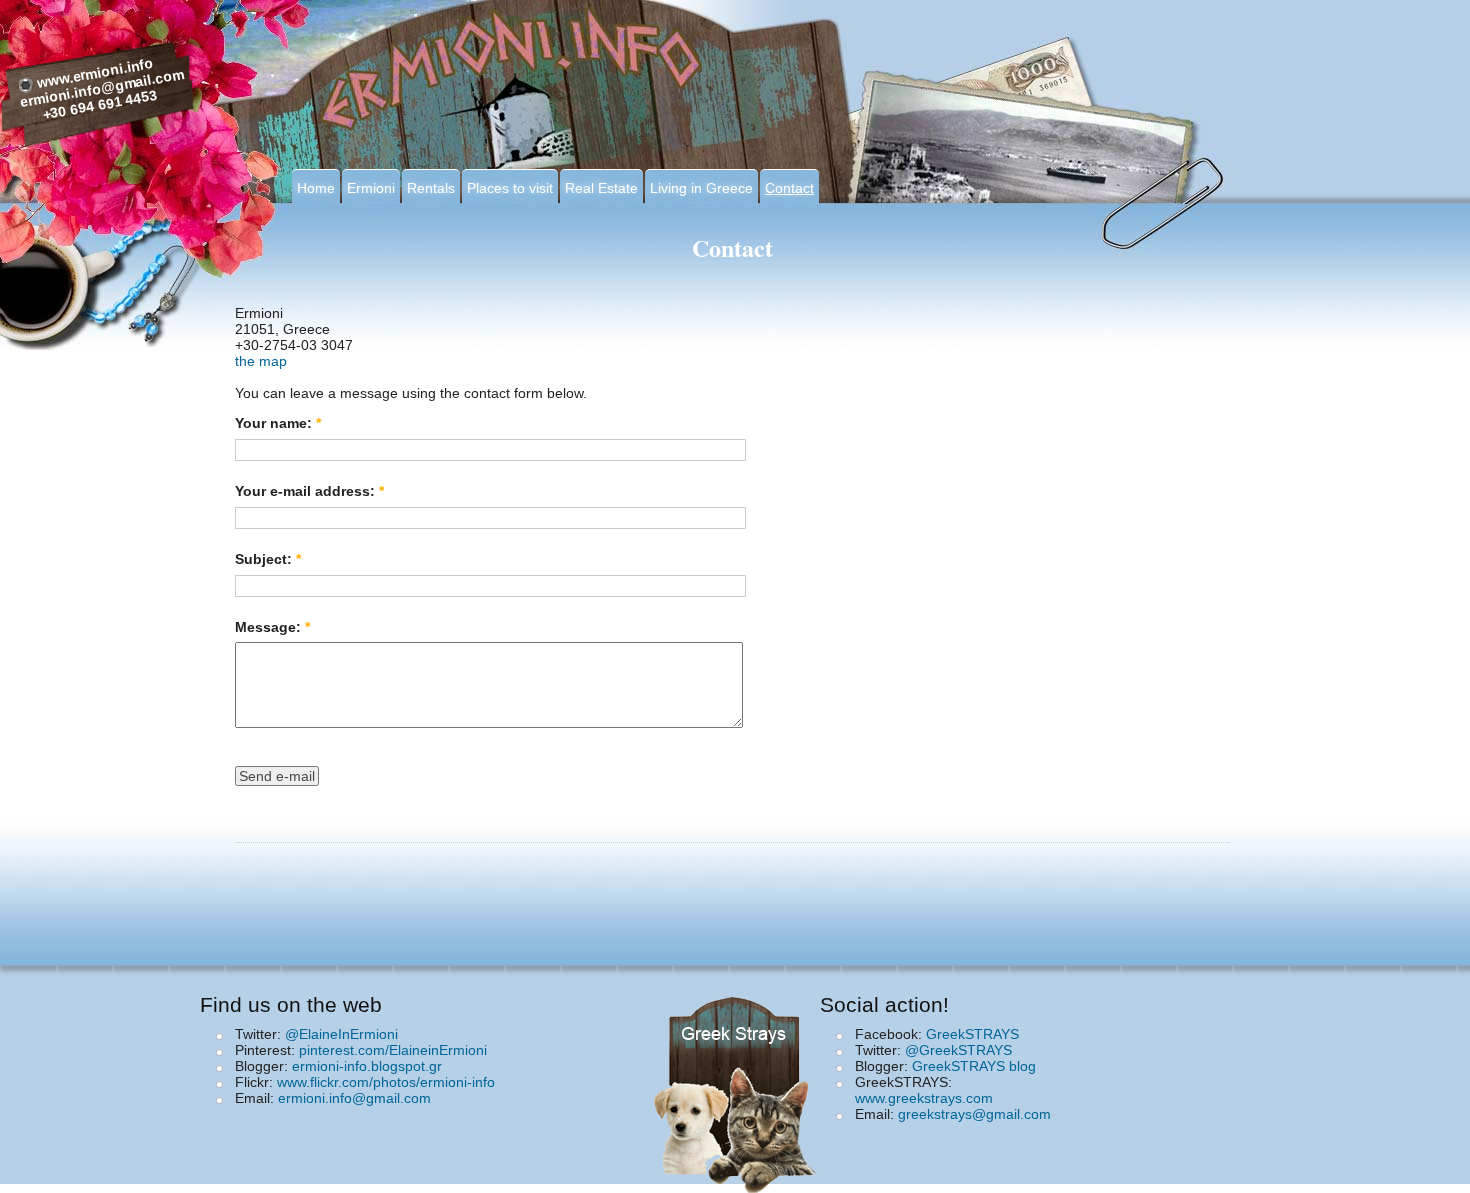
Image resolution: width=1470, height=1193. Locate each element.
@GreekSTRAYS (958, 1050)
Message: (272, 627)
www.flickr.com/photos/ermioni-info (386, 1082)
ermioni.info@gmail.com (354, 1098)
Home (316, 188)
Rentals (431, 188)
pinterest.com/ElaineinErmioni (393, 1050)
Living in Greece (701, 188)
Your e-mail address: (309, 491)
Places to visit (510, 188)
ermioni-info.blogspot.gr (367, 1066)
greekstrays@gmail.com (974, 1114)
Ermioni (371, 188)
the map (261, 361)
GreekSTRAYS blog (974, 1066)
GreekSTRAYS (972, 1034)
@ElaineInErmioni (341, 1034)
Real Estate (601, 188)
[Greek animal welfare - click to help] (738, 1088)
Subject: (268, 559)
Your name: (278, 423)
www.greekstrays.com (924, 1098)
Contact (789, 188)
